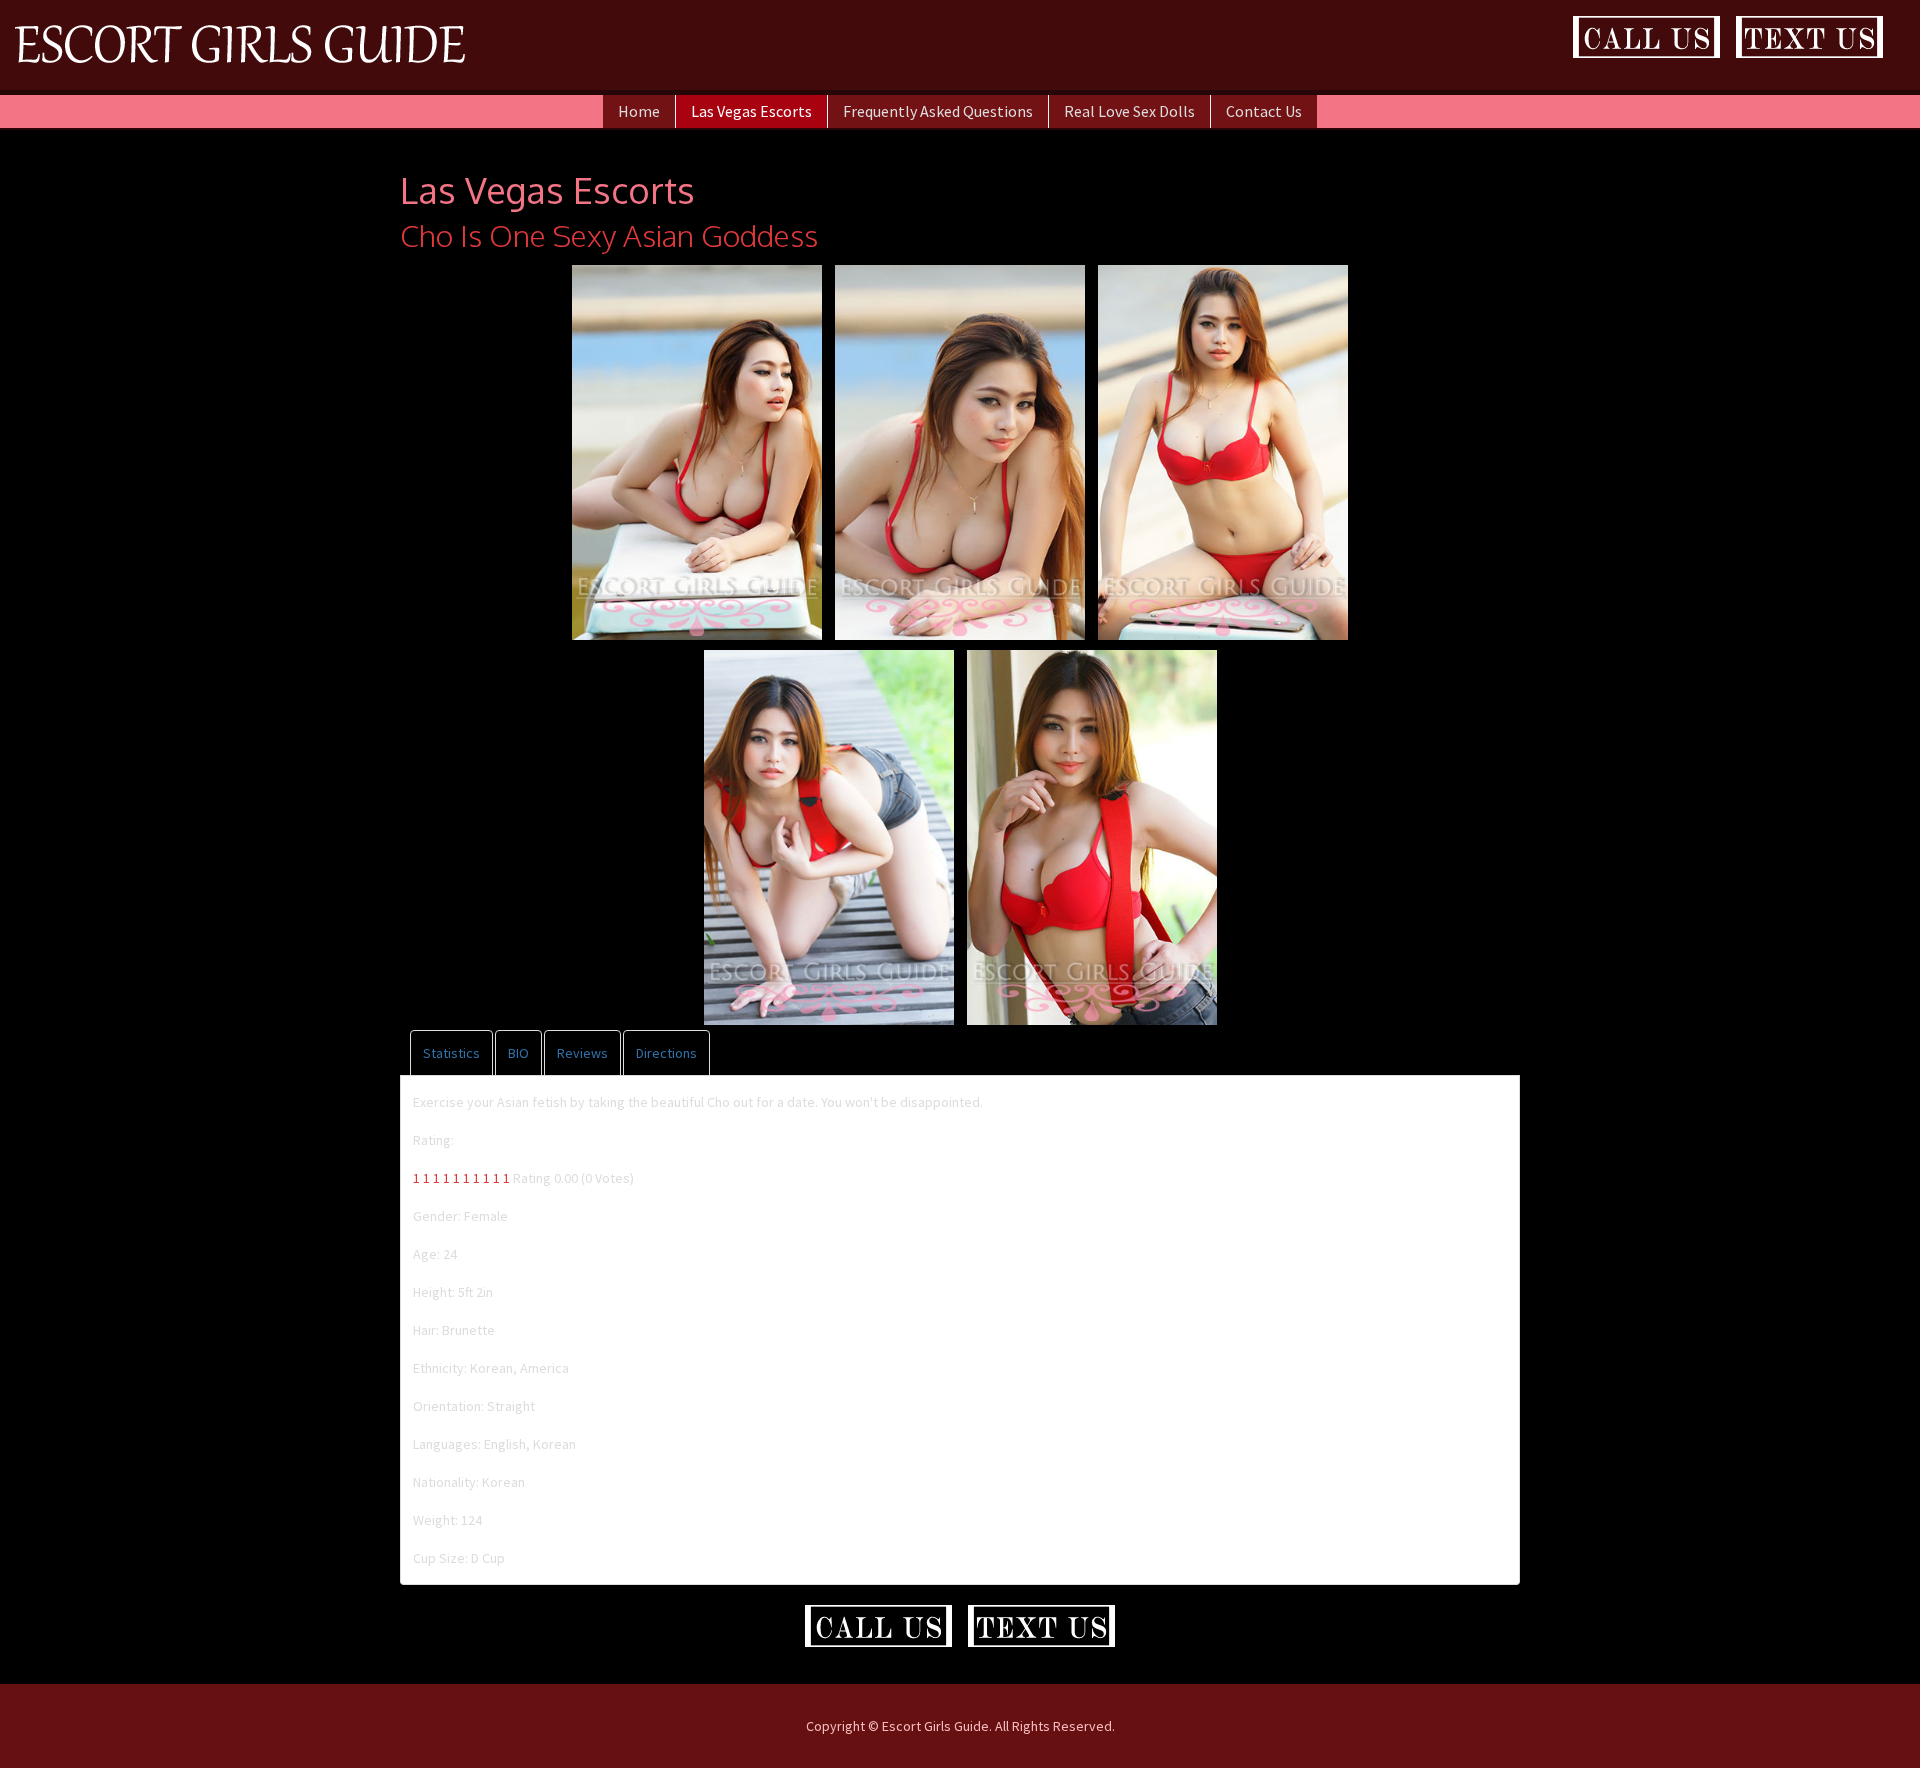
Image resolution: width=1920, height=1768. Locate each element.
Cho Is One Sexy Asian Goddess (609, 235)
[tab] (451, 1053)
